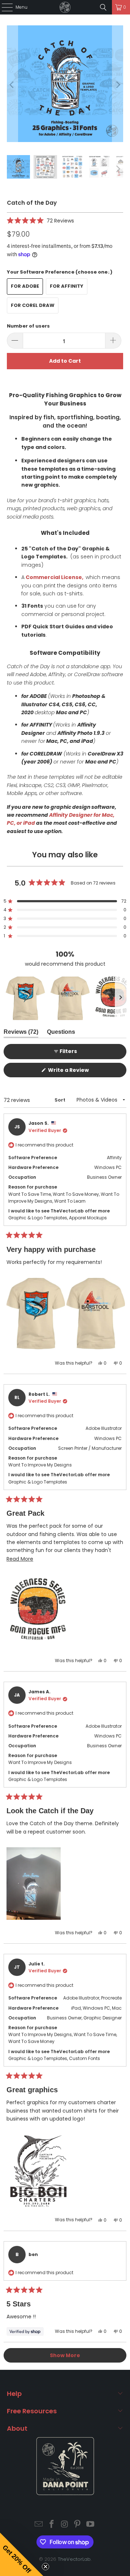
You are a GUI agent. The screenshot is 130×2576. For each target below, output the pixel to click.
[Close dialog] (127, 1258)
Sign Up (87, 1324)
